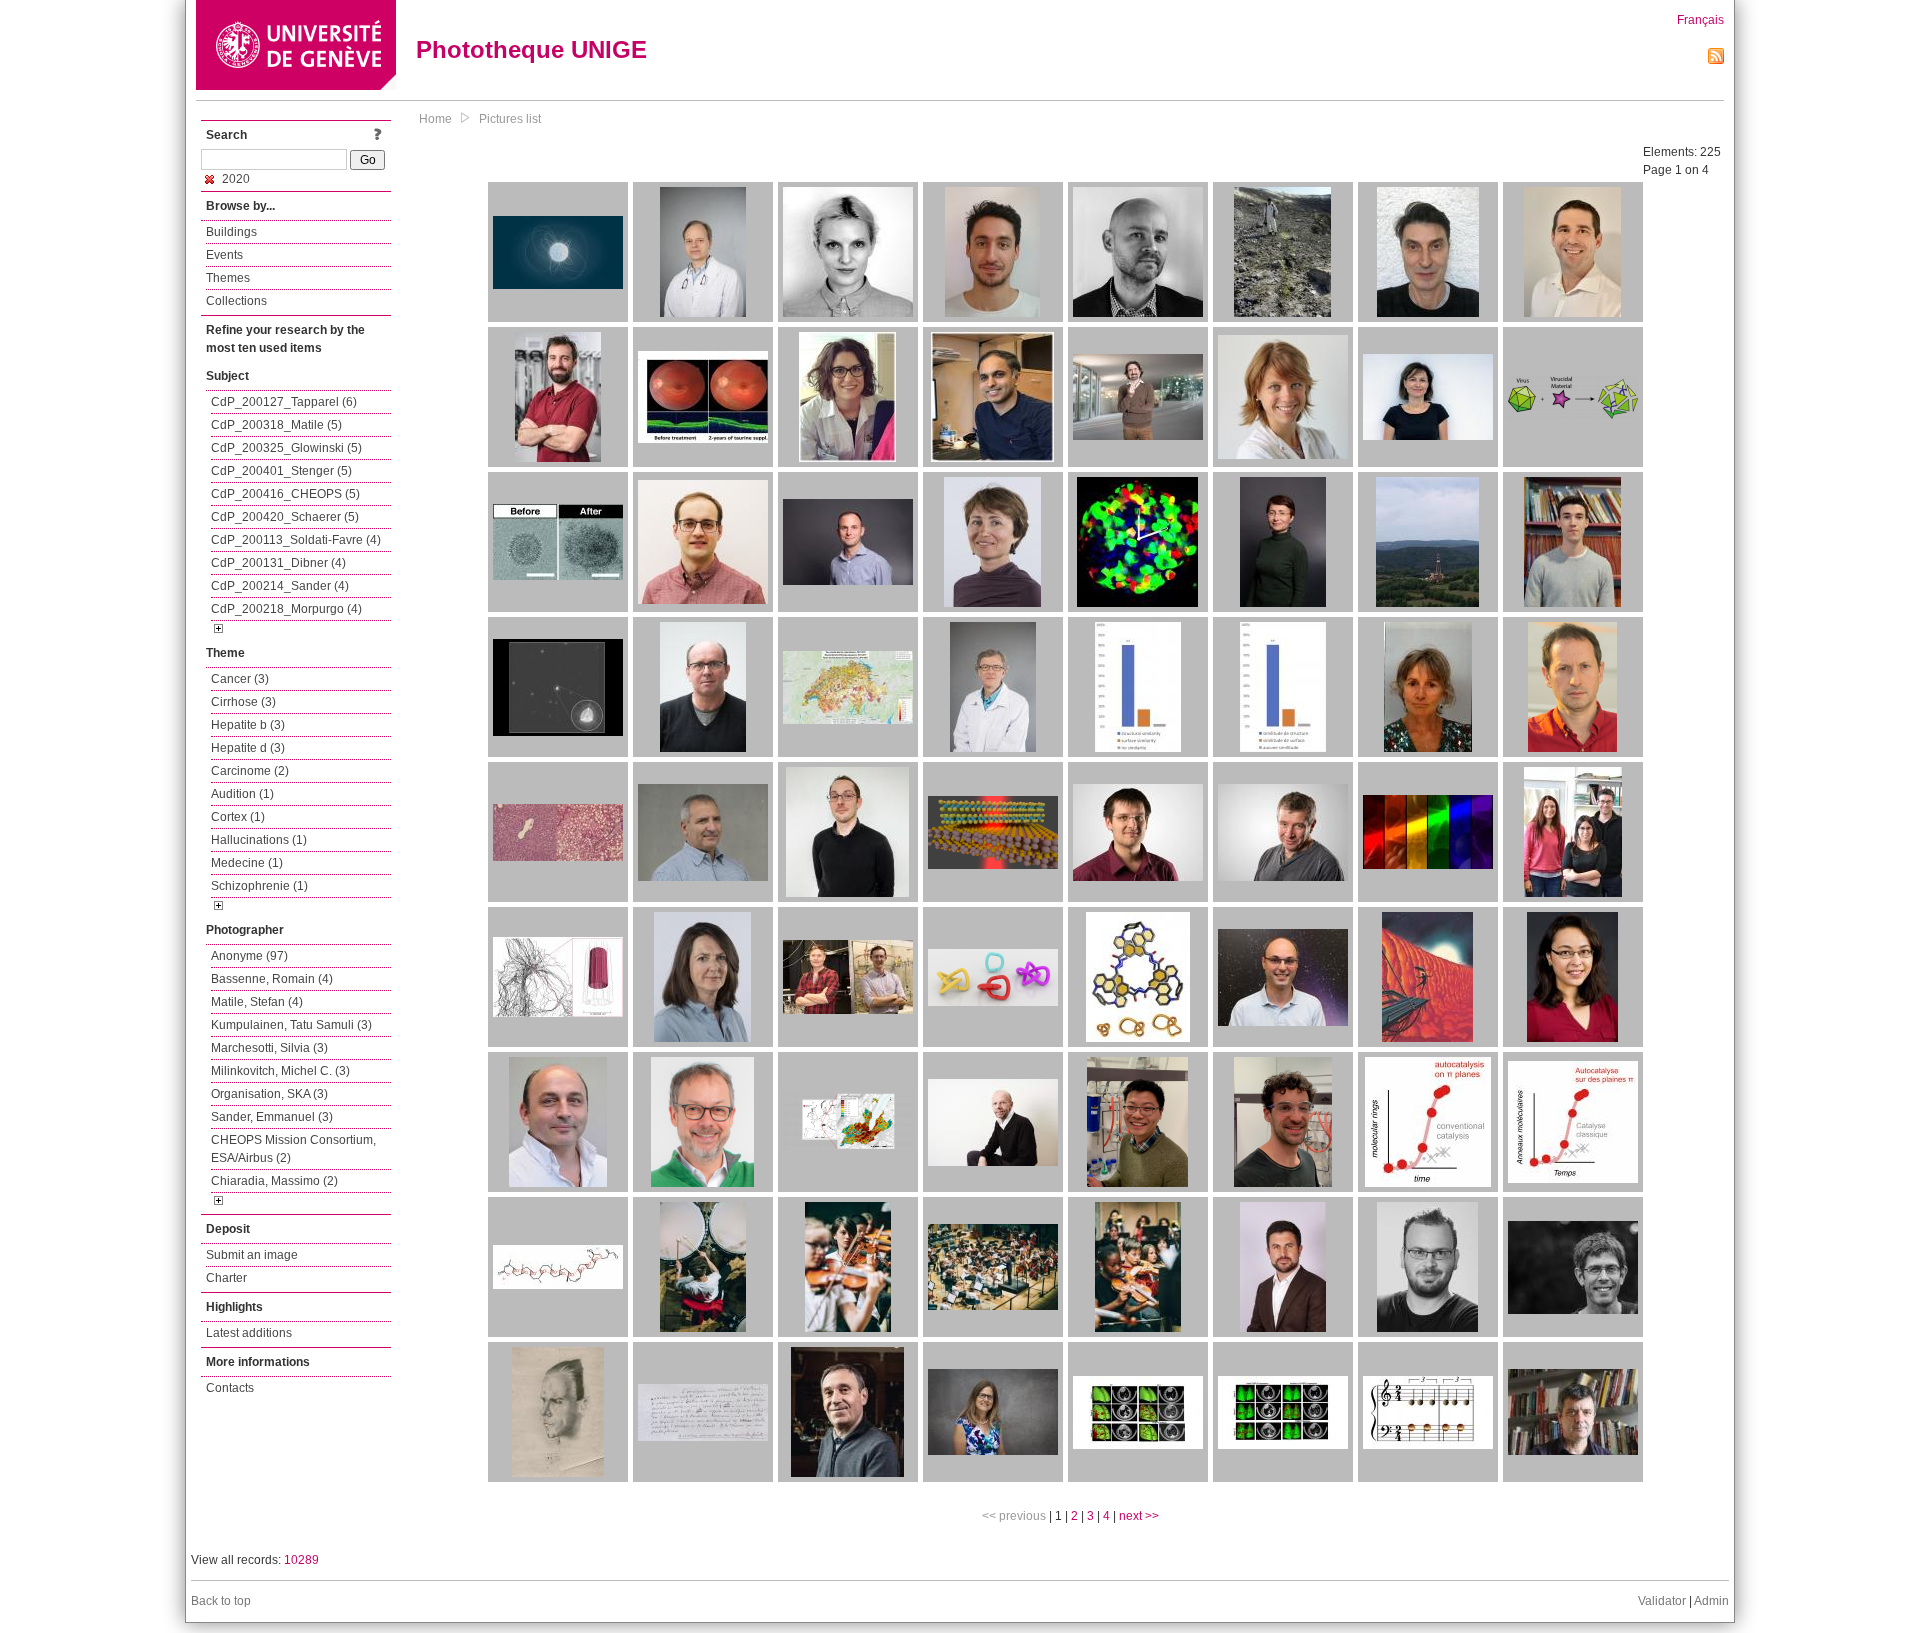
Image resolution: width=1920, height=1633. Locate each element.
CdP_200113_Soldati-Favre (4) (296, 540)
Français (1700, 20)
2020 (234, 179)
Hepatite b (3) (248, 725)
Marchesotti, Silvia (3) (269, 1048)
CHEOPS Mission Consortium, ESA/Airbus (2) (293, 1149)
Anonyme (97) (249, 956)
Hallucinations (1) (259, 840)
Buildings (231, 232)
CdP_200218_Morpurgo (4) (286, 609)
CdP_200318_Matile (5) (276, 425)
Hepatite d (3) (248, 748)
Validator (1662, 1601)
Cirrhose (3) (243, 702)
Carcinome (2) (250, 771)
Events (224, 255)
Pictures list (510, 119)
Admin (1711, 1601)
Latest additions (249, 1333)
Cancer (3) (240, 679)
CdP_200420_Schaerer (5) (285, 517)
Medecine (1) (247, 863)
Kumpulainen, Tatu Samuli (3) (291, 1025)
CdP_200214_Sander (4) (280, 586)
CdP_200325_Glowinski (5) (286, 448)
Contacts (230, 1388)
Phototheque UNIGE (531, 49)
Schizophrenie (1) (259, 886)
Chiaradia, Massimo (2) (274, 1181)
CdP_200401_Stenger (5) (281, 471)
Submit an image (252, 1255)
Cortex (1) (238, 817)
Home (435, 119)
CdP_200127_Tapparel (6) (284, 402)
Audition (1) (242, 794)
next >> (1139, 1516)
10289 (301, 1560)
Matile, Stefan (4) (257, 1002)
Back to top (221, 1601)
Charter (226, 1278)
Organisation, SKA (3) (269, 1094)
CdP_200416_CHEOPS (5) (285, 494)
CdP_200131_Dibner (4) (278, 563)
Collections (236, 301)
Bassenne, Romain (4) (272, 979)
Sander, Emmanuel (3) (272, 1117)
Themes (228, 278)
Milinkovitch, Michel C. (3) (280, 1071)
